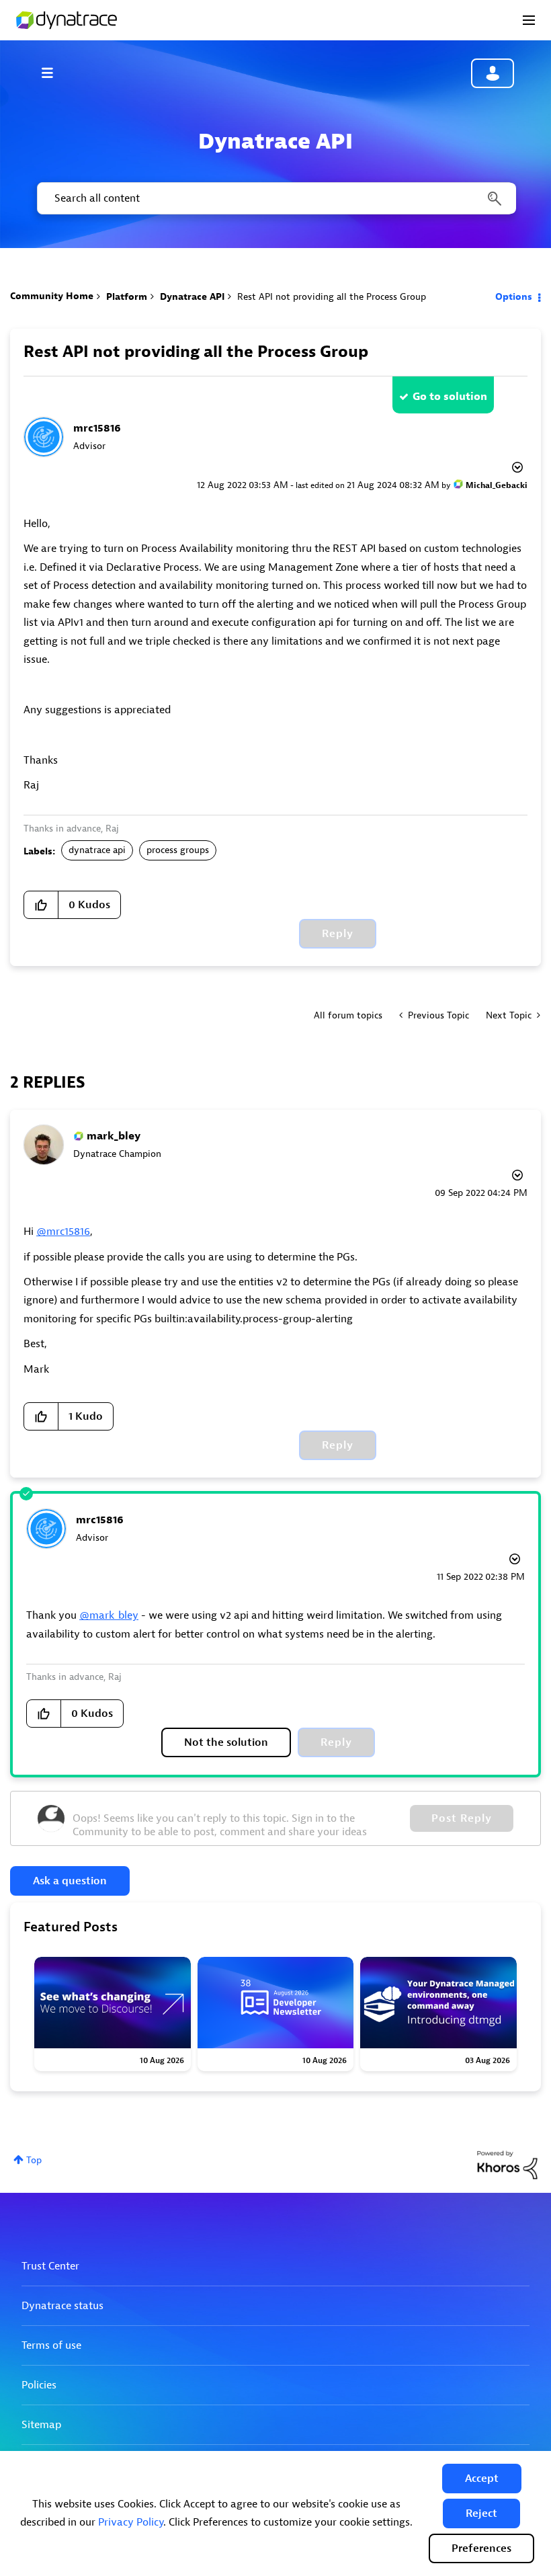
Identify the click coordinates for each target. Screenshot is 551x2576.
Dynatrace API (192, 297)
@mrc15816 (63, 1232)
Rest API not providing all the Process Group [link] (332, 297)
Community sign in (493, 73)
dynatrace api (97, 850)
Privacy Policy (131, 2522)
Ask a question (70, 1881)
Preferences (481, 2548)
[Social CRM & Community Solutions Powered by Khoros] (507, 2164)
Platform (127, 297)
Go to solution (450, 397)
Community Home (52, 296)
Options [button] (514, 297)
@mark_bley (109, 1615)
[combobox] (275, 198)
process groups (178, 850)
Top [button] (34, 2160)
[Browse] (54, 73)
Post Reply (462, 1818)
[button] (482, 2479)
